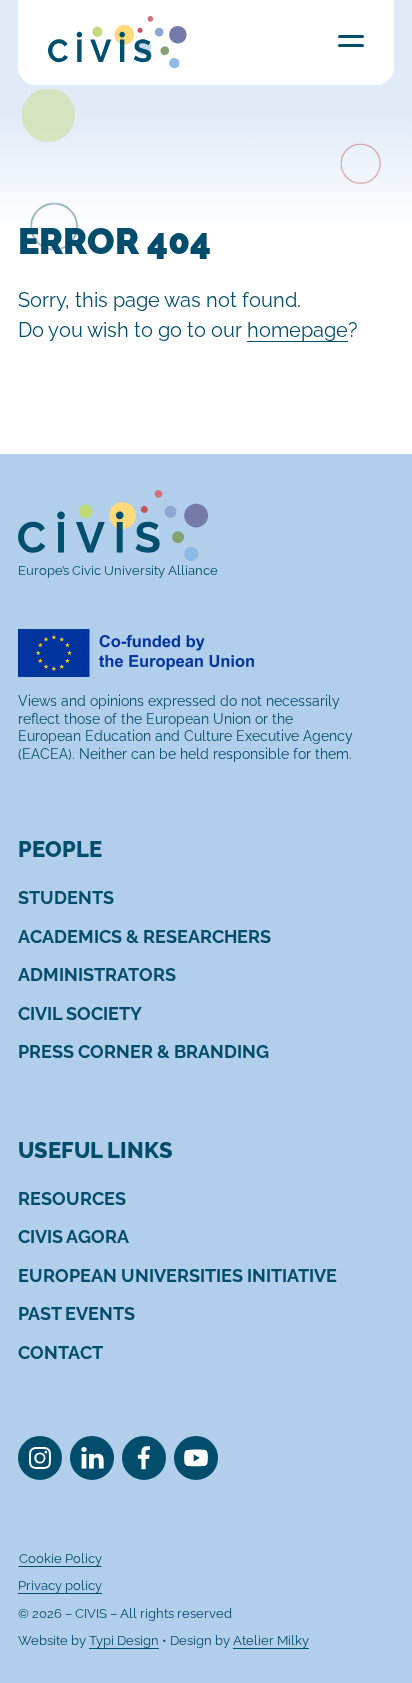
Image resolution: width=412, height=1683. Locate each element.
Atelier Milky (271, 1640)
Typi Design (124, 1640)
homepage (297, 330)
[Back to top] (365, 1636)
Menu (351, 40)
